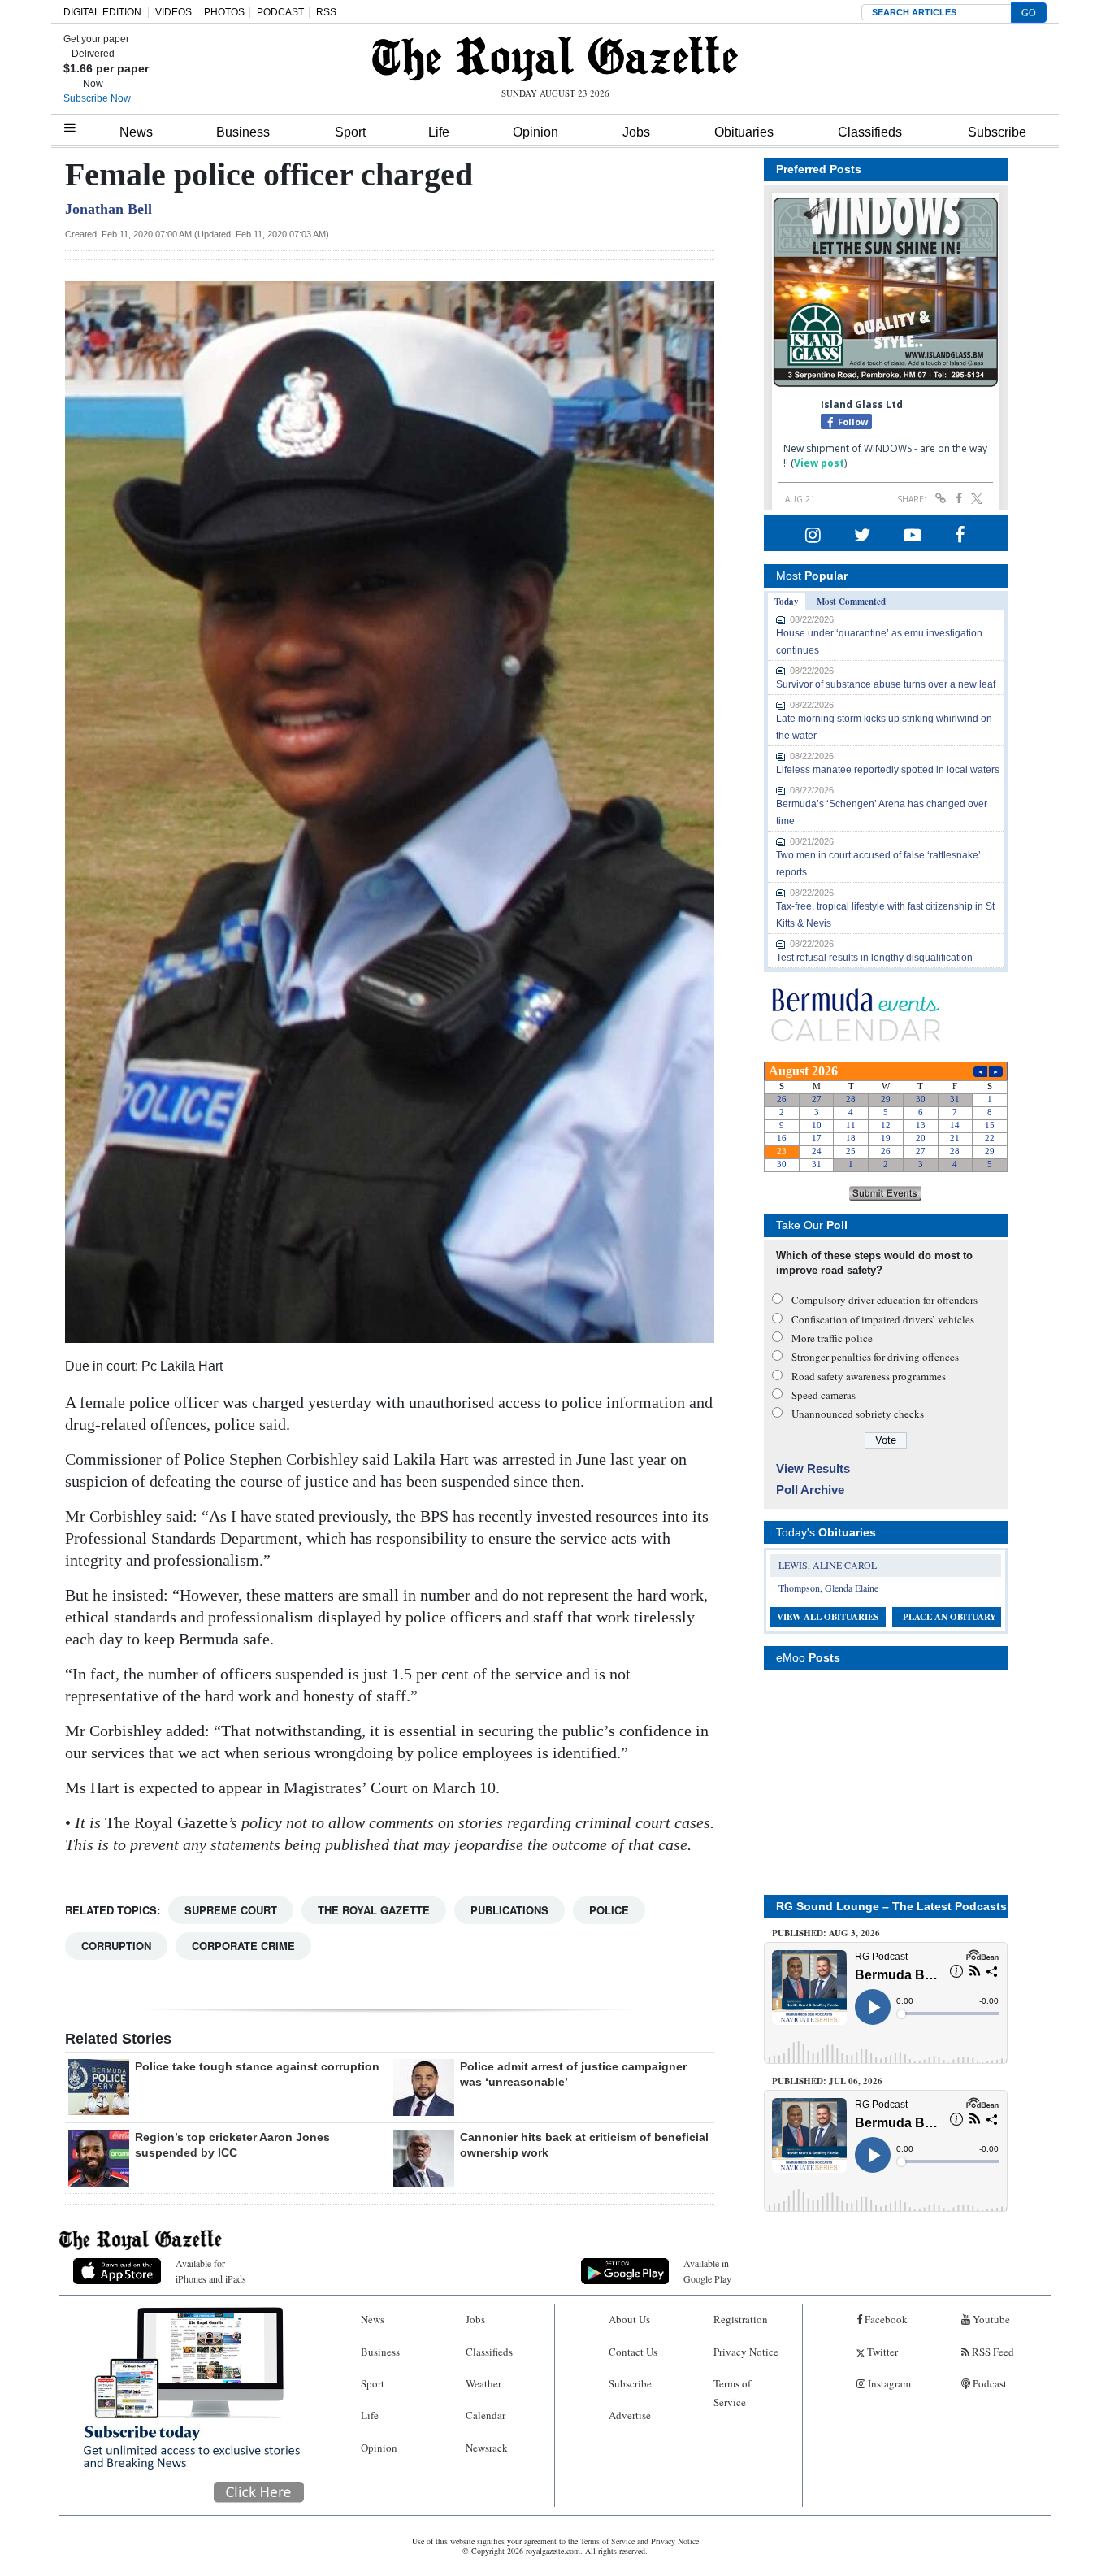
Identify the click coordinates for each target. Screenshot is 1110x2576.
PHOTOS (224, 12)
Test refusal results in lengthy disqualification (874, 958)
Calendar (486, 2415)
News (136, 132)
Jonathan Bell (108, 209)
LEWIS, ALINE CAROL (828, 1565)
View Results (813, 1468)
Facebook (885, 2319)
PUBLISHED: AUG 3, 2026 (826, 1933)
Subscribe (997, 132)
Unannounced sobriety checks (858, 1414)
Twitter (881, 2352)
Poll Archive (810, 1490)
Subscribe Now (97, 98)
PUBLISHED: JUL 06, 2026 (827, 2081)
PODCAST (280, 12)
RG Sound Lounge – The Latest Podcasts (891, 1906)
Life (439, 132)
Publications (509, 1910)
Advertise (630, 2415)
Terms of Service (732, 2393)
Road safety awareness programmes (869, 1376)
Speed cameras (824, 1395)
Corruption (116, 1946)
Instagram (888, 2383)
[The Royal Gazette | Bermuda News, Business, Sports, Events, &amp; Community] (555, 59)
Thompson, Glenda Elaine (828, 1588)
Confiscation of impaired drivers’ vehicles (883, 1319)
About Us (629, 2319)
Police (609, 1910)
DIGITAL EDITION (102, 12)
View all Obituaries (828, 1617)
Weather (483, 2383)
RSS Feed (992, 2352)
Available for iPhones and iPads (211, 2271)
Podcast (989, 2383)
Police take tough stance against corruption (257, 2066)
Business (243, 132)
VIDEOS (173, 12)
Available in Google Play (707, 2271)
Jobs (636, 132)
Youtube (990, 2319)
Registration (741, 2319)
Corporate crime (243, 1946)
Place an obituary (950, 1617)
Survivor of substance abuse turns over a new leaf (886, 684)
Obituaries (744, 132)
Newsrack (487, 2448)
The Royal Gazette (374, 1910)
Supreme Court (231, 1910)
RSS (326, 12)
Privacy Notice (746, 2352)
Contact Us (633, 2352)
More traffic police (832, 1338)
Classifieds (870, 132)
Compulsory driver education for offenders (885, 1300)
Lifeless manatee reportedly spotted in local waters (888, 770)
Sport (350, 132)
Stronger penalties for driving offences (875, 1357)
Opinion (535, 132)
